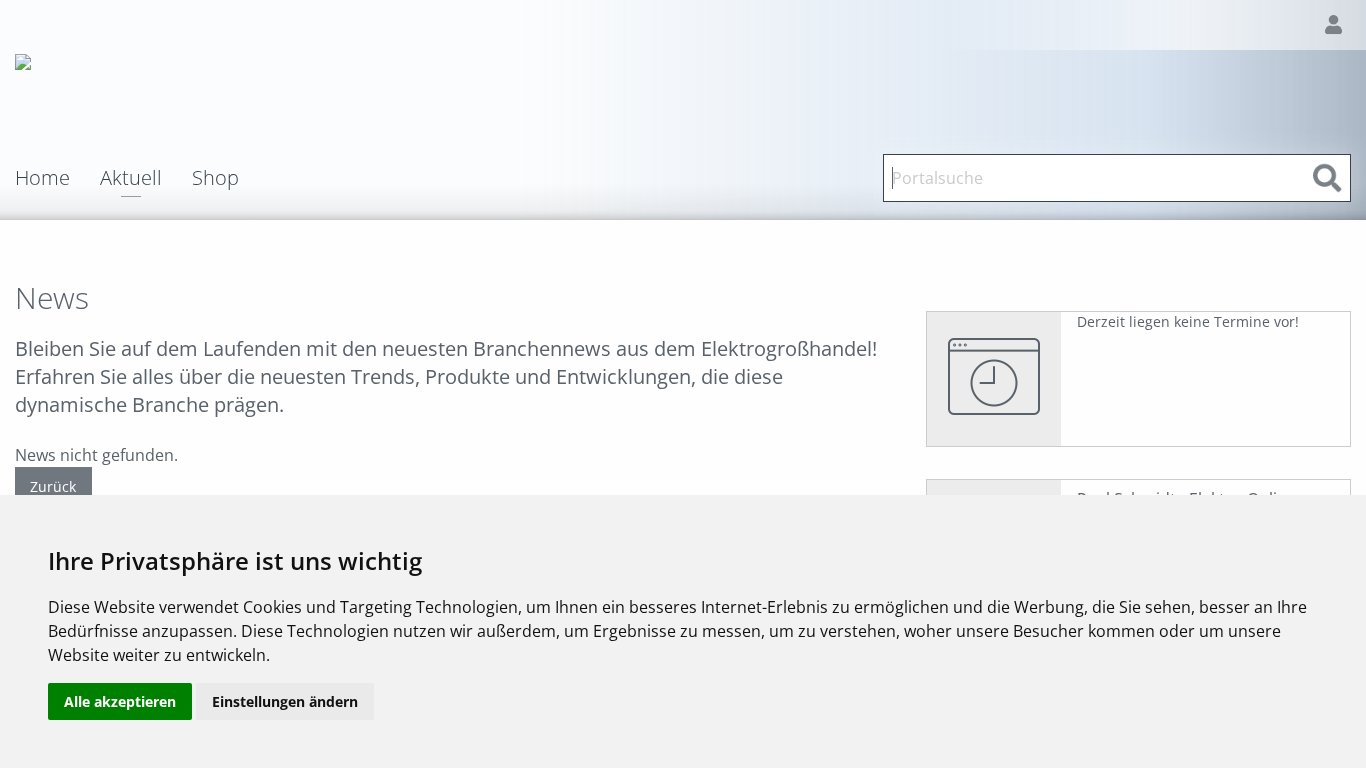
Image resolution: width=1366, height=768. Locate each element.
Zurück (53, 486)
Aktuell (131, 179)
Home (42, 178)
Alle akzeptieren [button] (120, 701)
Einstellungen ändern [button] (285, 701)
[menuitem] (57, 178)
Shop (215, 178)
